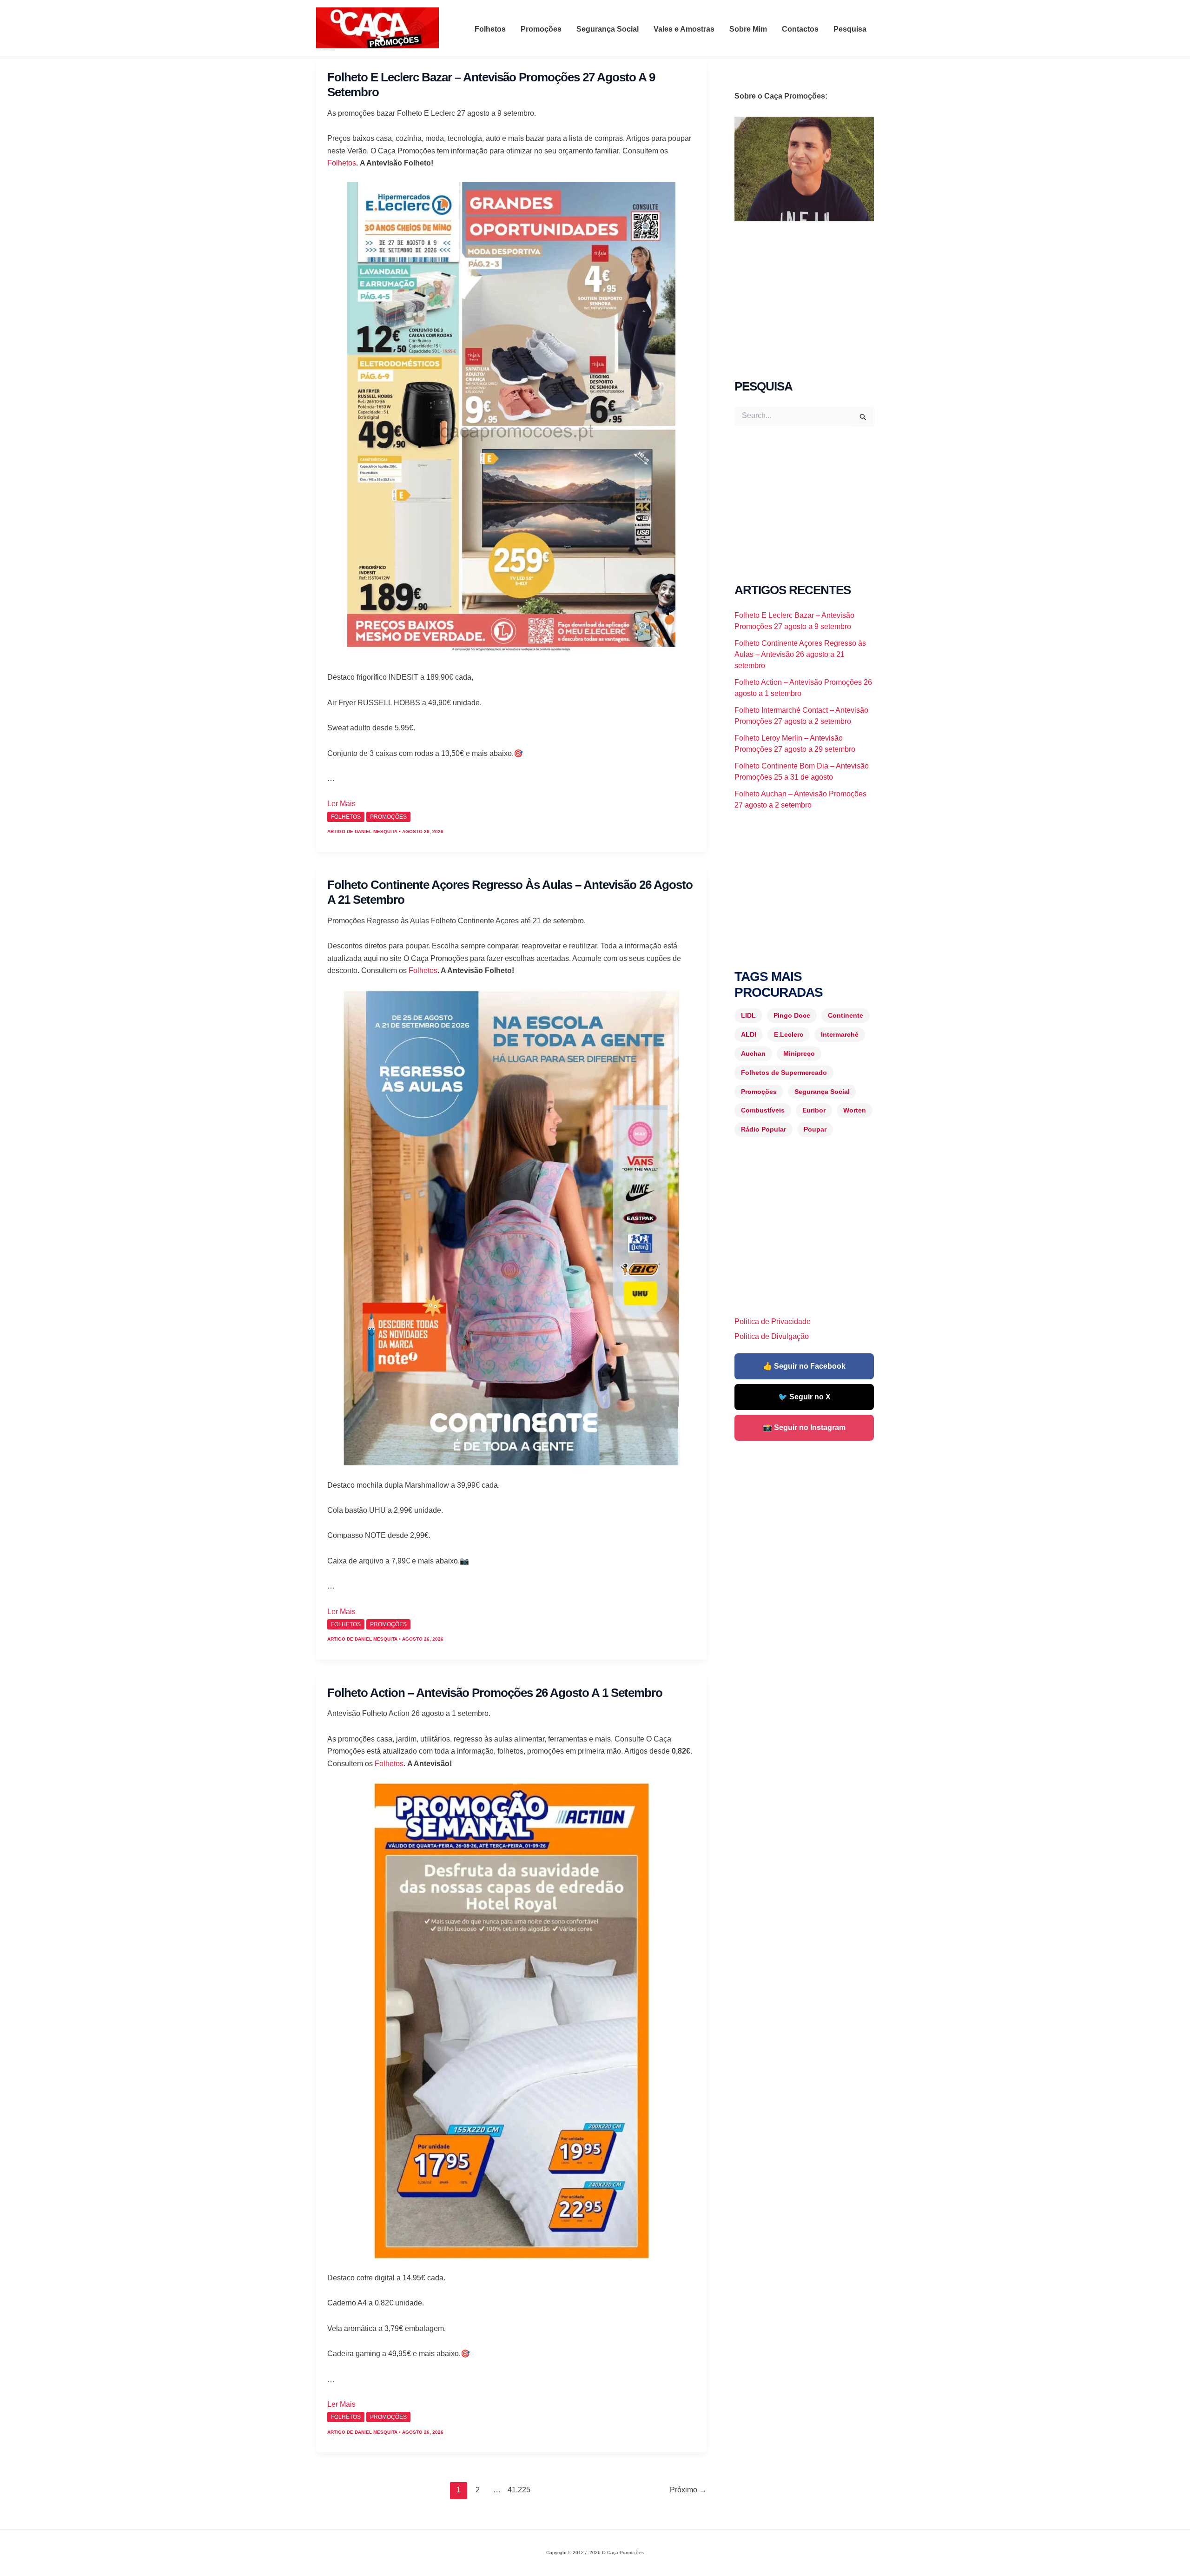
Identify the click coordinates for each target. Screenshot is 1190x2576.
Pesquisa (850, 29)
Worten (855, 1110)
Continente (846, 1015)
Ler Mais (341, 804)
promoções (388, 817)
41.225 (516, 2490)
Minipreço (799, 1053)
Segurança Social (608, 29)
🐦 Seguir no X (804, 1397)
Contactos (800, 29)
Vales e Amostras (684, 29)
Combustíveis (763, 1110)
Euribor (814, 1110)
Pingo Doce (792, 1015)
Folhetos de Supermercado (784, 1073)
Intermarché (840, 1034)
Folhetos (490, 29)
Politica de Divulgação (772, 1336)
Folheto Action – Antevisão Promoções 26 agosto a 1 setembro (495, 1693)
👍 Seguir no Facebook (804, 1366)
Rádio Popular (764, 1129)
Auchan (753, 1053)
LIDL (748, 1015)
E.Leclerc (789, 1034)
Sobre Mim (748, 29)
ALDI (749, 1034)
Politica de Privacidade (773, 1321)
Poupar (815, 1129)
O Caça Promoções (325, 50)
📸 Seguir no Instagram (804, 1427)
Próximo (688, 2490)
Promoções (541, 29)
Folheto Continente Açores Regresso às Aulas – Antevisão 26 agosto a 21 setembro (800, 654)
